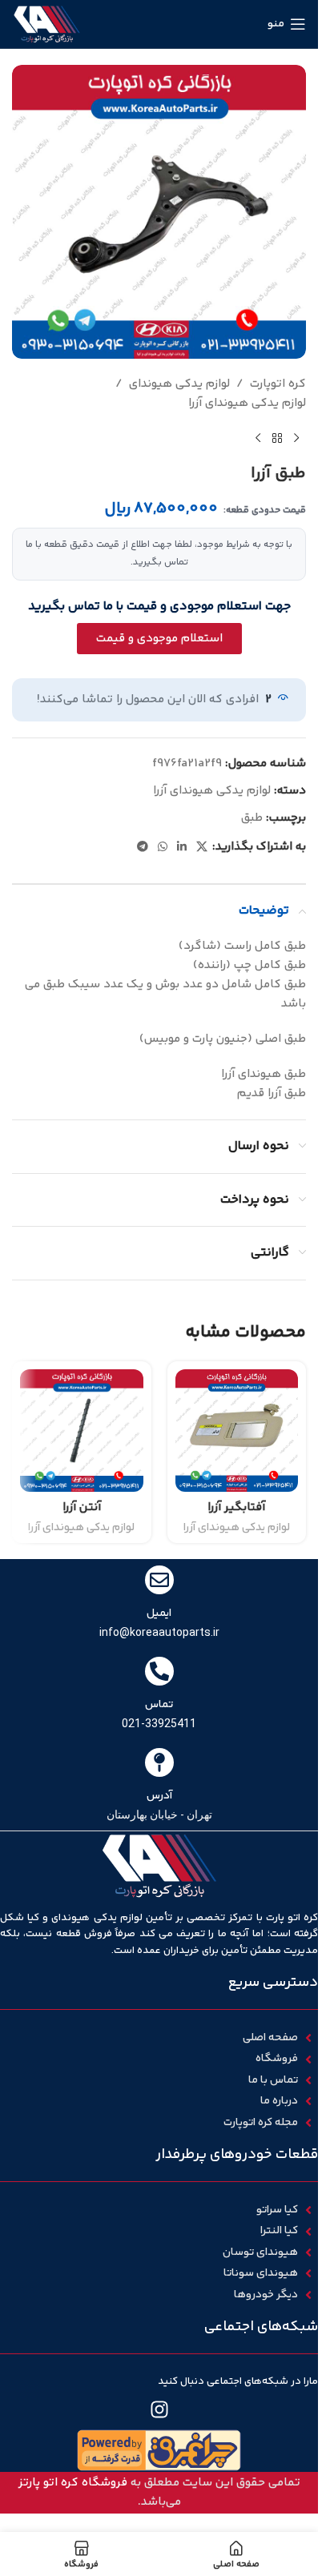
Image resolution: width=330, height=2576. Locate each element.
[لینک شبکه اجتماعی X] (202, 848)
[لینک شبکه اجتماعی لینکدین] (182, 848)
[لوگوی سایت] (47, 24)
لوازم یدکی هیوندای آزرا (247, 403)
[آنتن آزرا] (82, 1431)
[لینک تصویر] (159, 2451)
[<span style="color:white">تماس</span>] (159, 1671)
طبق (252, 818)
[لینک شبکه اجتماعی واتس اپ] (163, 848)
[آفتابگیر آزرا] (237, 1431)
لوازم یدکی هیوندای (179, 384)
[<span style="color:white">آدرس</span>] (159, 1762)
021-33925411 (159, 1723)
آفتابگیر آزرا (236, 1507)
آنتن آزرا (82, 1507)
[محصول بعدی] (258, 439)
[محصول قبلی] (296, 439)
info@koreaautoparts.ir (159, 1632)
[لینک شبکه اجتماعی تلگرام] (143, 848)
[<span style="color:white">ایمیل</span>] (159, 1580)
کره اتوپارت (278, 384)
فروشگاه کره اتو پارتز (73, 2483)
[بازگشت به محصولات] (277, 439)
